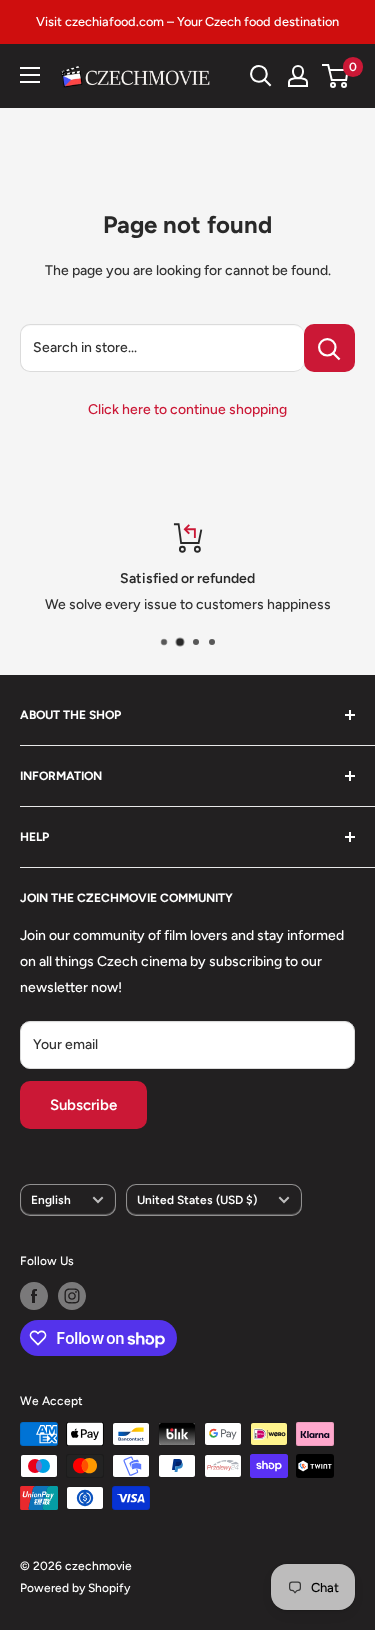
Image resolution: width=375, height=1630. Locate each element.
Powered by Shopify (75, 1588)
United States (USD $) (197, 1200)
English (51, 1200)
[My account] (298, 76)
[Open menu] (30, 75)
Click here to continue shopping (187, 409)
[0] (336, 76)
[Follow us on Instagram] (72, 1296)
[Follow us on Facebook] (34, 1296)
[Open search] (261, 76)
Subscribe (83, 1105)
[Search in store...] (329, 348)
